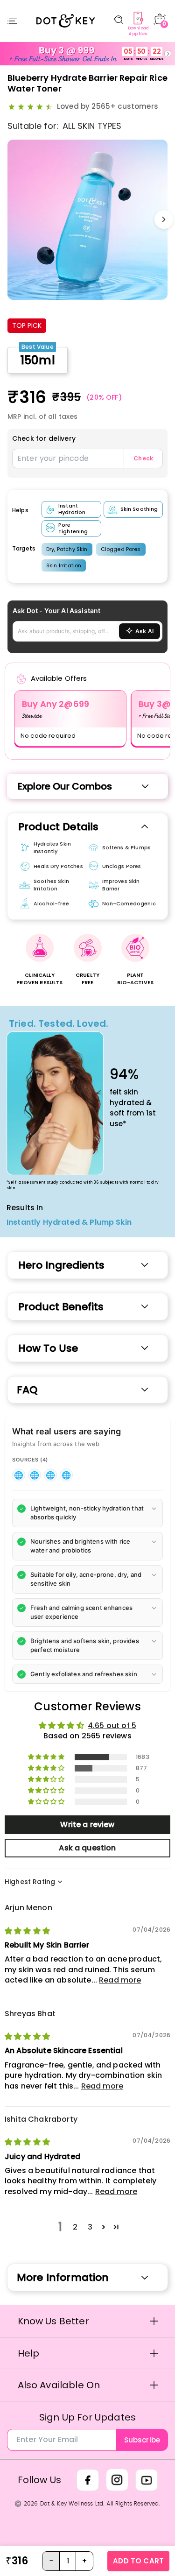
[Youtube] (147, 2480)
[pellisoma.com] (35, 1475)
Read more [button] (120, 1980)
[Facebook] (88, 2480)
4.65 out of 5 (112, 1726)
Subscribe (142, 2440)
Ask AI (144, 631)
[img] (27, 1931)
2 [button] (75, 2227)
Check (143, 458)
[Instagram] (117, 2480)
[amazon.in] (50, 1475)
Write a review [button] (87, 1824)
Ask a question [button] (87, 1848)
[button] (87, 1513)
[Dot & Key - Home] (65, 21)
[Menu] (12, 21)
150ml (38, 360)
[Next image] (164, 219)
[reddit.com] (66, 1475)
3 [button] (90, 2227)
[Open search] (118, 20)
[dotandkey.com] (19, 1475)
